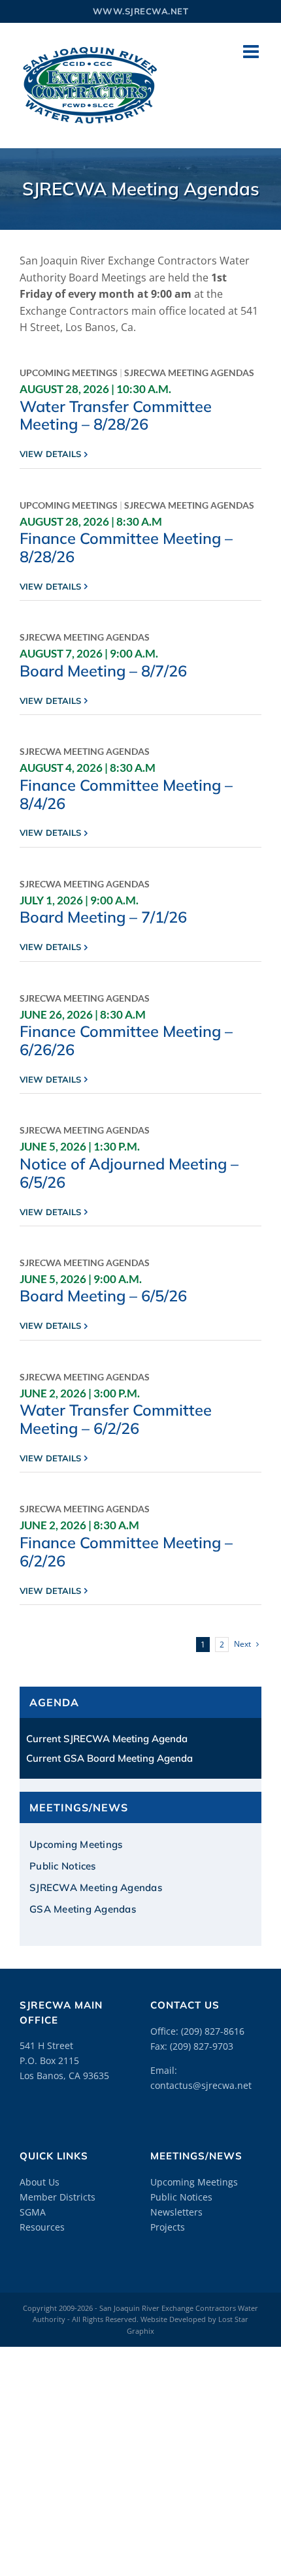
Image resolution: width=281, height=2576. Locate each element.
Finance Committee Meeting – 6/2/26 (126, 1551)
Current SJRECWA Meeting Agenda (107, 1739)
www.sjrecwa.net (141, 11)
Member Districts (58, 2197)
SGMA (33, 2212)
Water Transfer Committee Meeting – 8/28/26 (116, 415)
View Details (50, 454)
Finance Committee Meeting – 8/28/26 (126, 547)
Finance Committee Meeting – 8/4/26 (126, 794)
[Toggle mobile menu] (252, 52)
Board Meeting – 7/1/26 (103, 917)
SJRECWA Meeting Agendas (189, 373)
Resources (42, 2227)
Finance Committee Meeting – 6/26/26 (126, 1040)
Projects (168, 2227)
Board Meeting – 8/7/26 (103, 671)
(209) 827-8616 (213, 2031)
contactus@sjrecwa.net (201, 2085)
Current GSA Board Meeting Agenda (109, 1758)
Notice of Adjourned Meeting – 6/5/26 (129, 1173)
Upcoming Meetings (69, 373)
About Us (40, 2182)
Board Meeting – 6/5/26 (103, 1296)
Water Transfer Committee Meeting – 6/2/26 (116, 1419)
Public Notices (181, 2197)
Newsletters (176, 2212)
